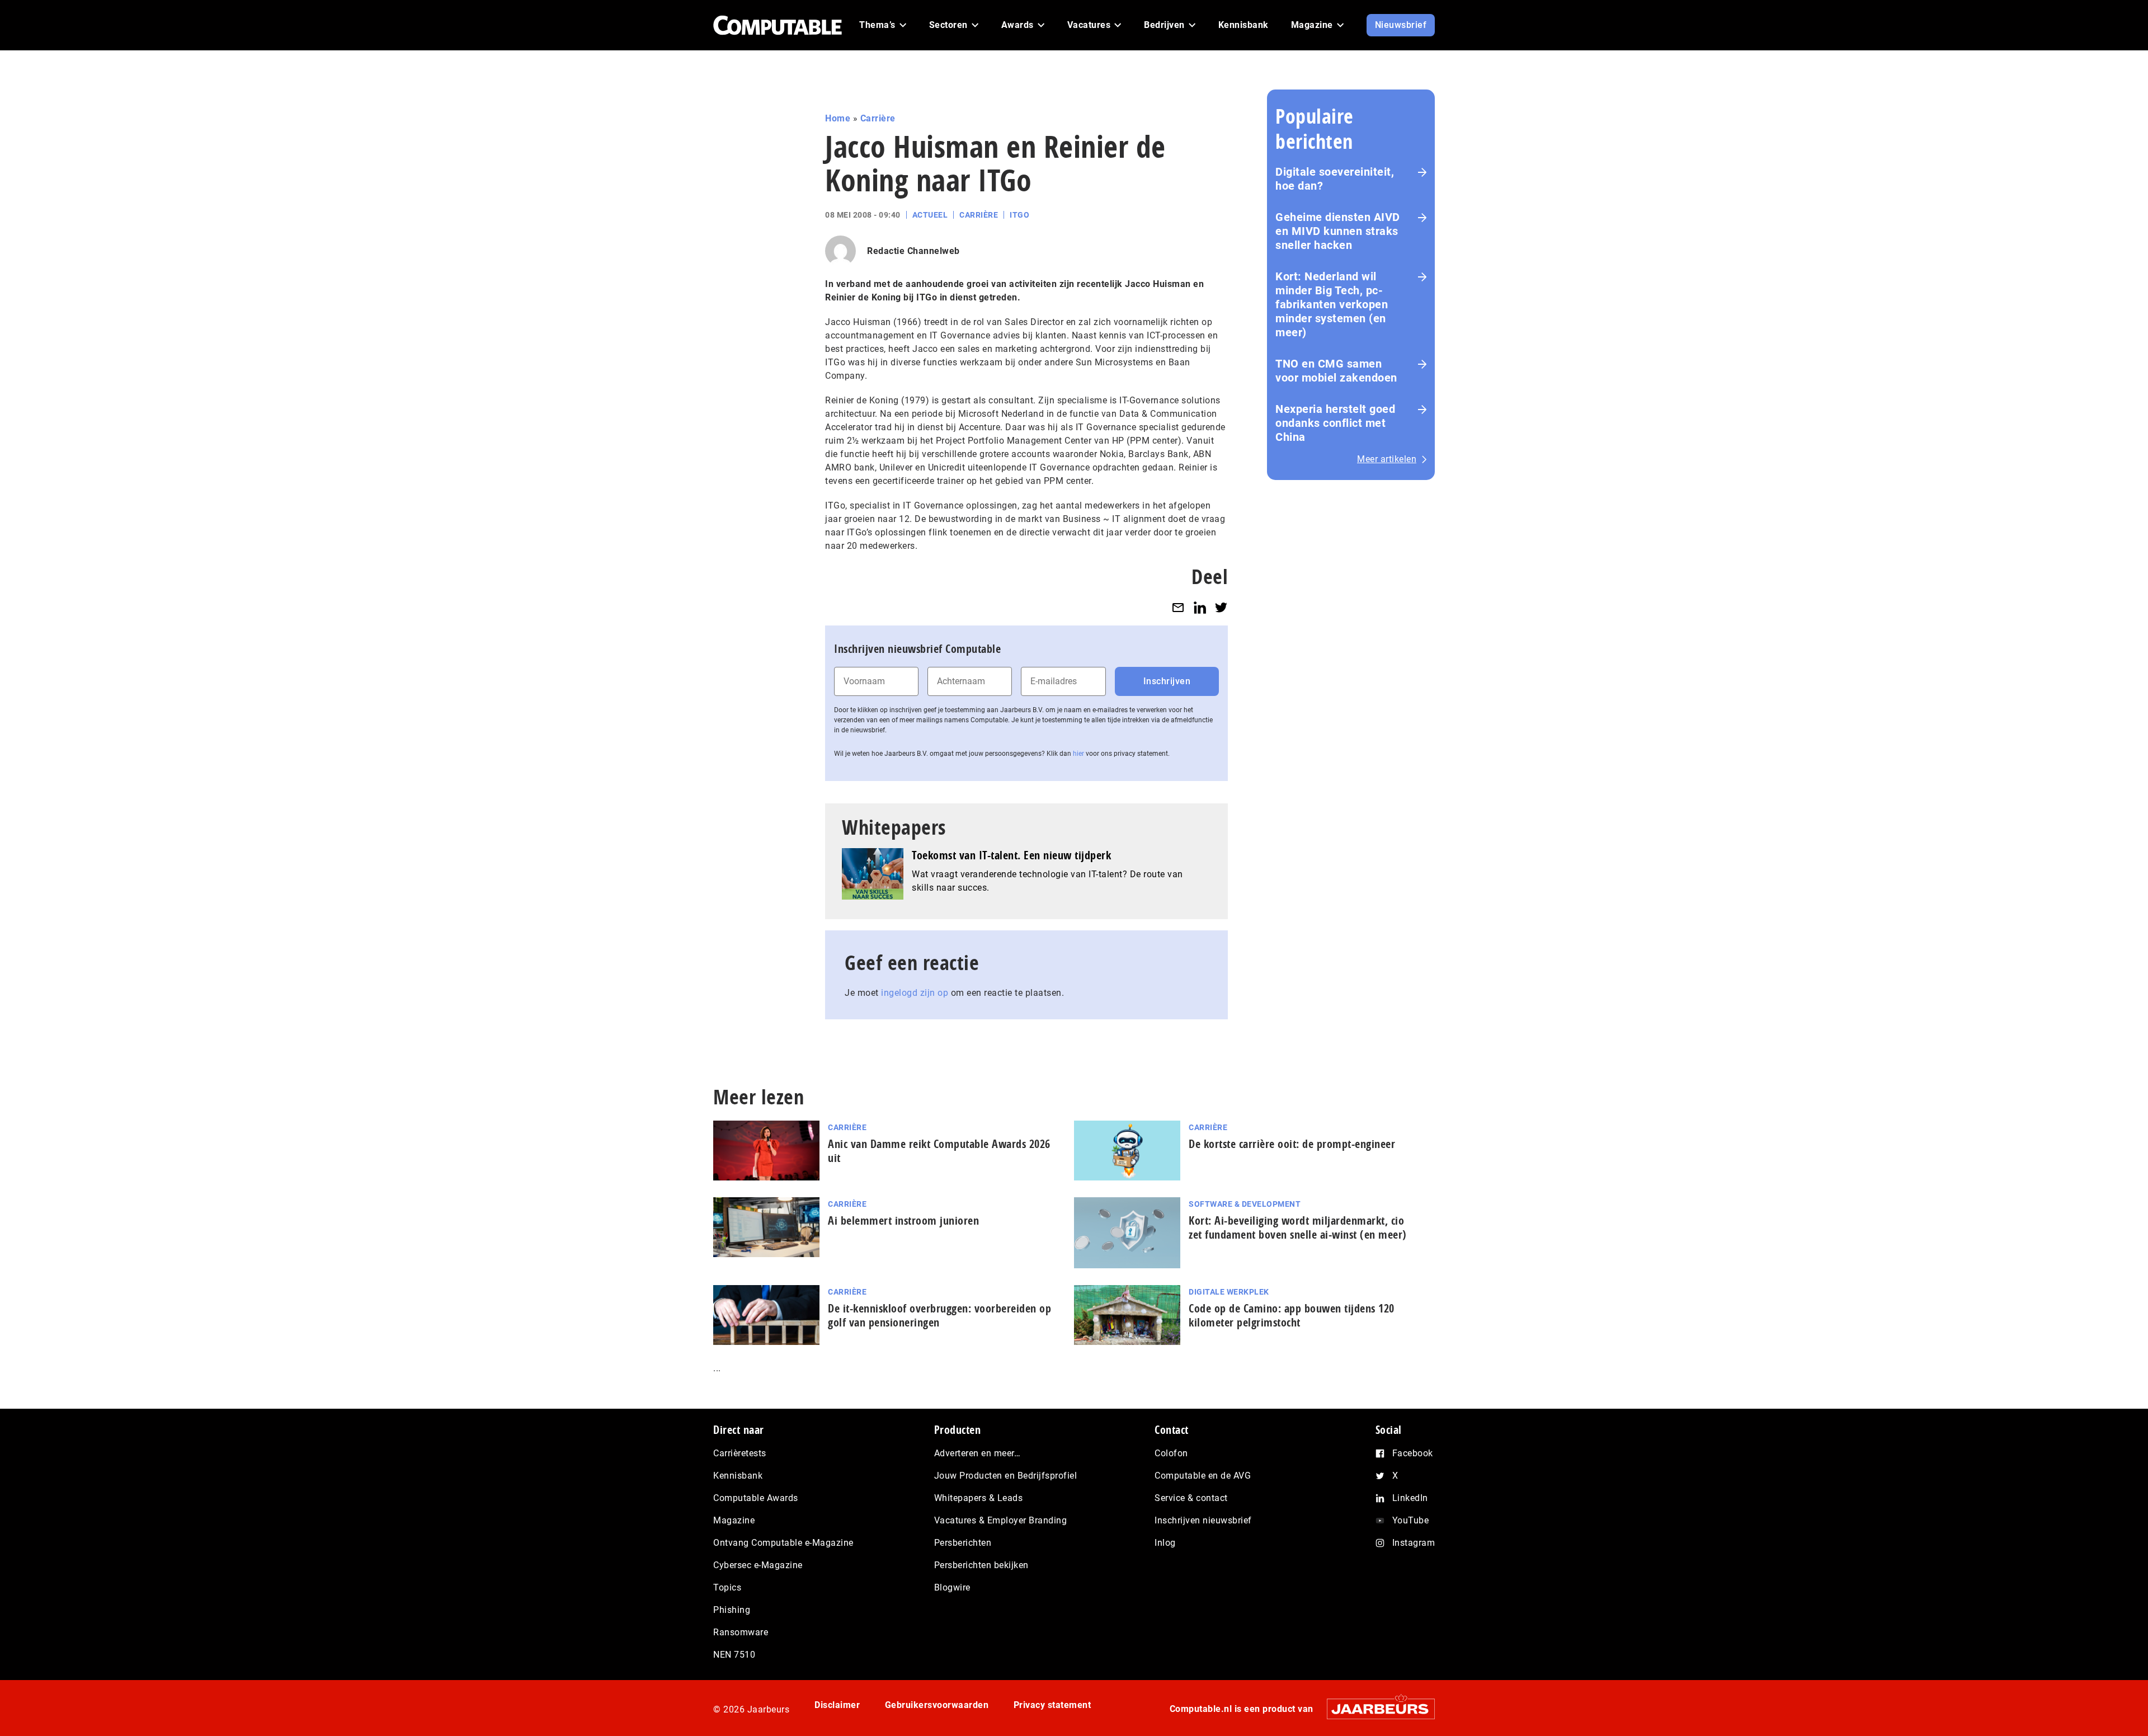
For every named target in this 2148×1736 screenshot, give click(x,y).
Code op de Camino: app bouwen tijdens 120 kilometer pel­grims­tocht (1292, 1315)
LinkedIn (1410, 1498)
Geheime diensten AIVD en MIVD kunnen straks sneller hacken (1338, 231)
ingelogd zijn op (915, 993)
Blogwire (952, 1587)
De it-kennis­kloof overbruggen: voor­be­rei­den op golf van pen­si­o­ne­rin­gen (939, 1315)
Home (838, 118)
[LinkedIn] (1200, 607)
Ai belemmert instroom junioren (903, 1220)
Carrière (878, 118)
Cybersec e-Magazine (758, 1565)
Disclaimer (837, 1705)
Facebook (1413, 1453)
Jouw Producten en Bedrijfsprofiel (1006, 1476)
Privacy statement (1052, 1705)
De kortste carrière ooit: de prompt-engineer (1292, 1144)
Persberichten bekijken (981, 1565)
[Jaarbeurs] (1375, 1709)
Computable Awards (756, 1498)
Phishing (732, 1610)
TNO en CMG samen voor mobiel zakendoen (1336, 371)
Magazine (734, 1520)
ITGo (1019, 215)
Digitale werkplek (1229, 1292)
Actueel (930, 215)
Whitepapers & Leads (979, 1498)
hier (1078, 754)
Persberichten (963, 1543)
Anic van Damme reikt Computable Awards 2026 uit (939, 1151)
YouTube (1411, 1520)
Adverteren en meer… (978, 1453)
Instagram (1414, 1543)
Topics (727, 1587)
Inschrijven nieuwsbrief (1203, 1520)
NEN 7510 (734, 1655)
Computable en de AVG (1203, 1476)
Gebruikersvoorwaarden (937, 1705)
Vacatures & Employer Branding (1001, 1520)
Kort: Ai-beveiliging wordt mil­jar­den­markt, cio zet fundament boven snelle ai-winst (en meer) (1298, 1227)
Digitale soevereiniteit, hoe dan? (1335, 179)
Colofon (1171, 1453)
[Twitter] (1221, 607)
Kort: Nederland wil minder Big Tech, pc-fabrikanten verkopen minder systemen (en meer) (1332, 304)
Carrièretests (740, 1453)
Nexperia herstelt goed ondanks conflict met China (1335, 423)
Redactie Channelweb (913, 251)
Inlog (1165, 1543)
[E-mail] (1178, 607)
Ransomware (741, 1632)
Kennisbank (738, 1476)
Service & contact (1191, 1498)
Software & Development (1245, 1204)
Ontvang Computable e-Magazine (783, 1543)
